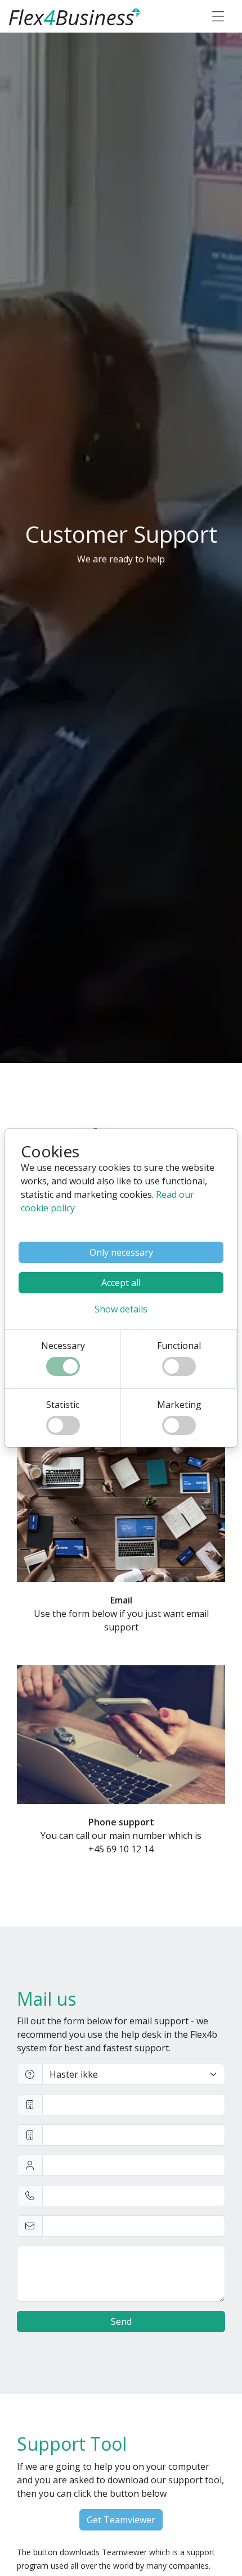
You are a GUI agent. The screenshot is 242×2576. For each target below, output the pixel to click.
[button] (121, 1309)
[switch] (63, 1366)
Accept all (121, 1283)
